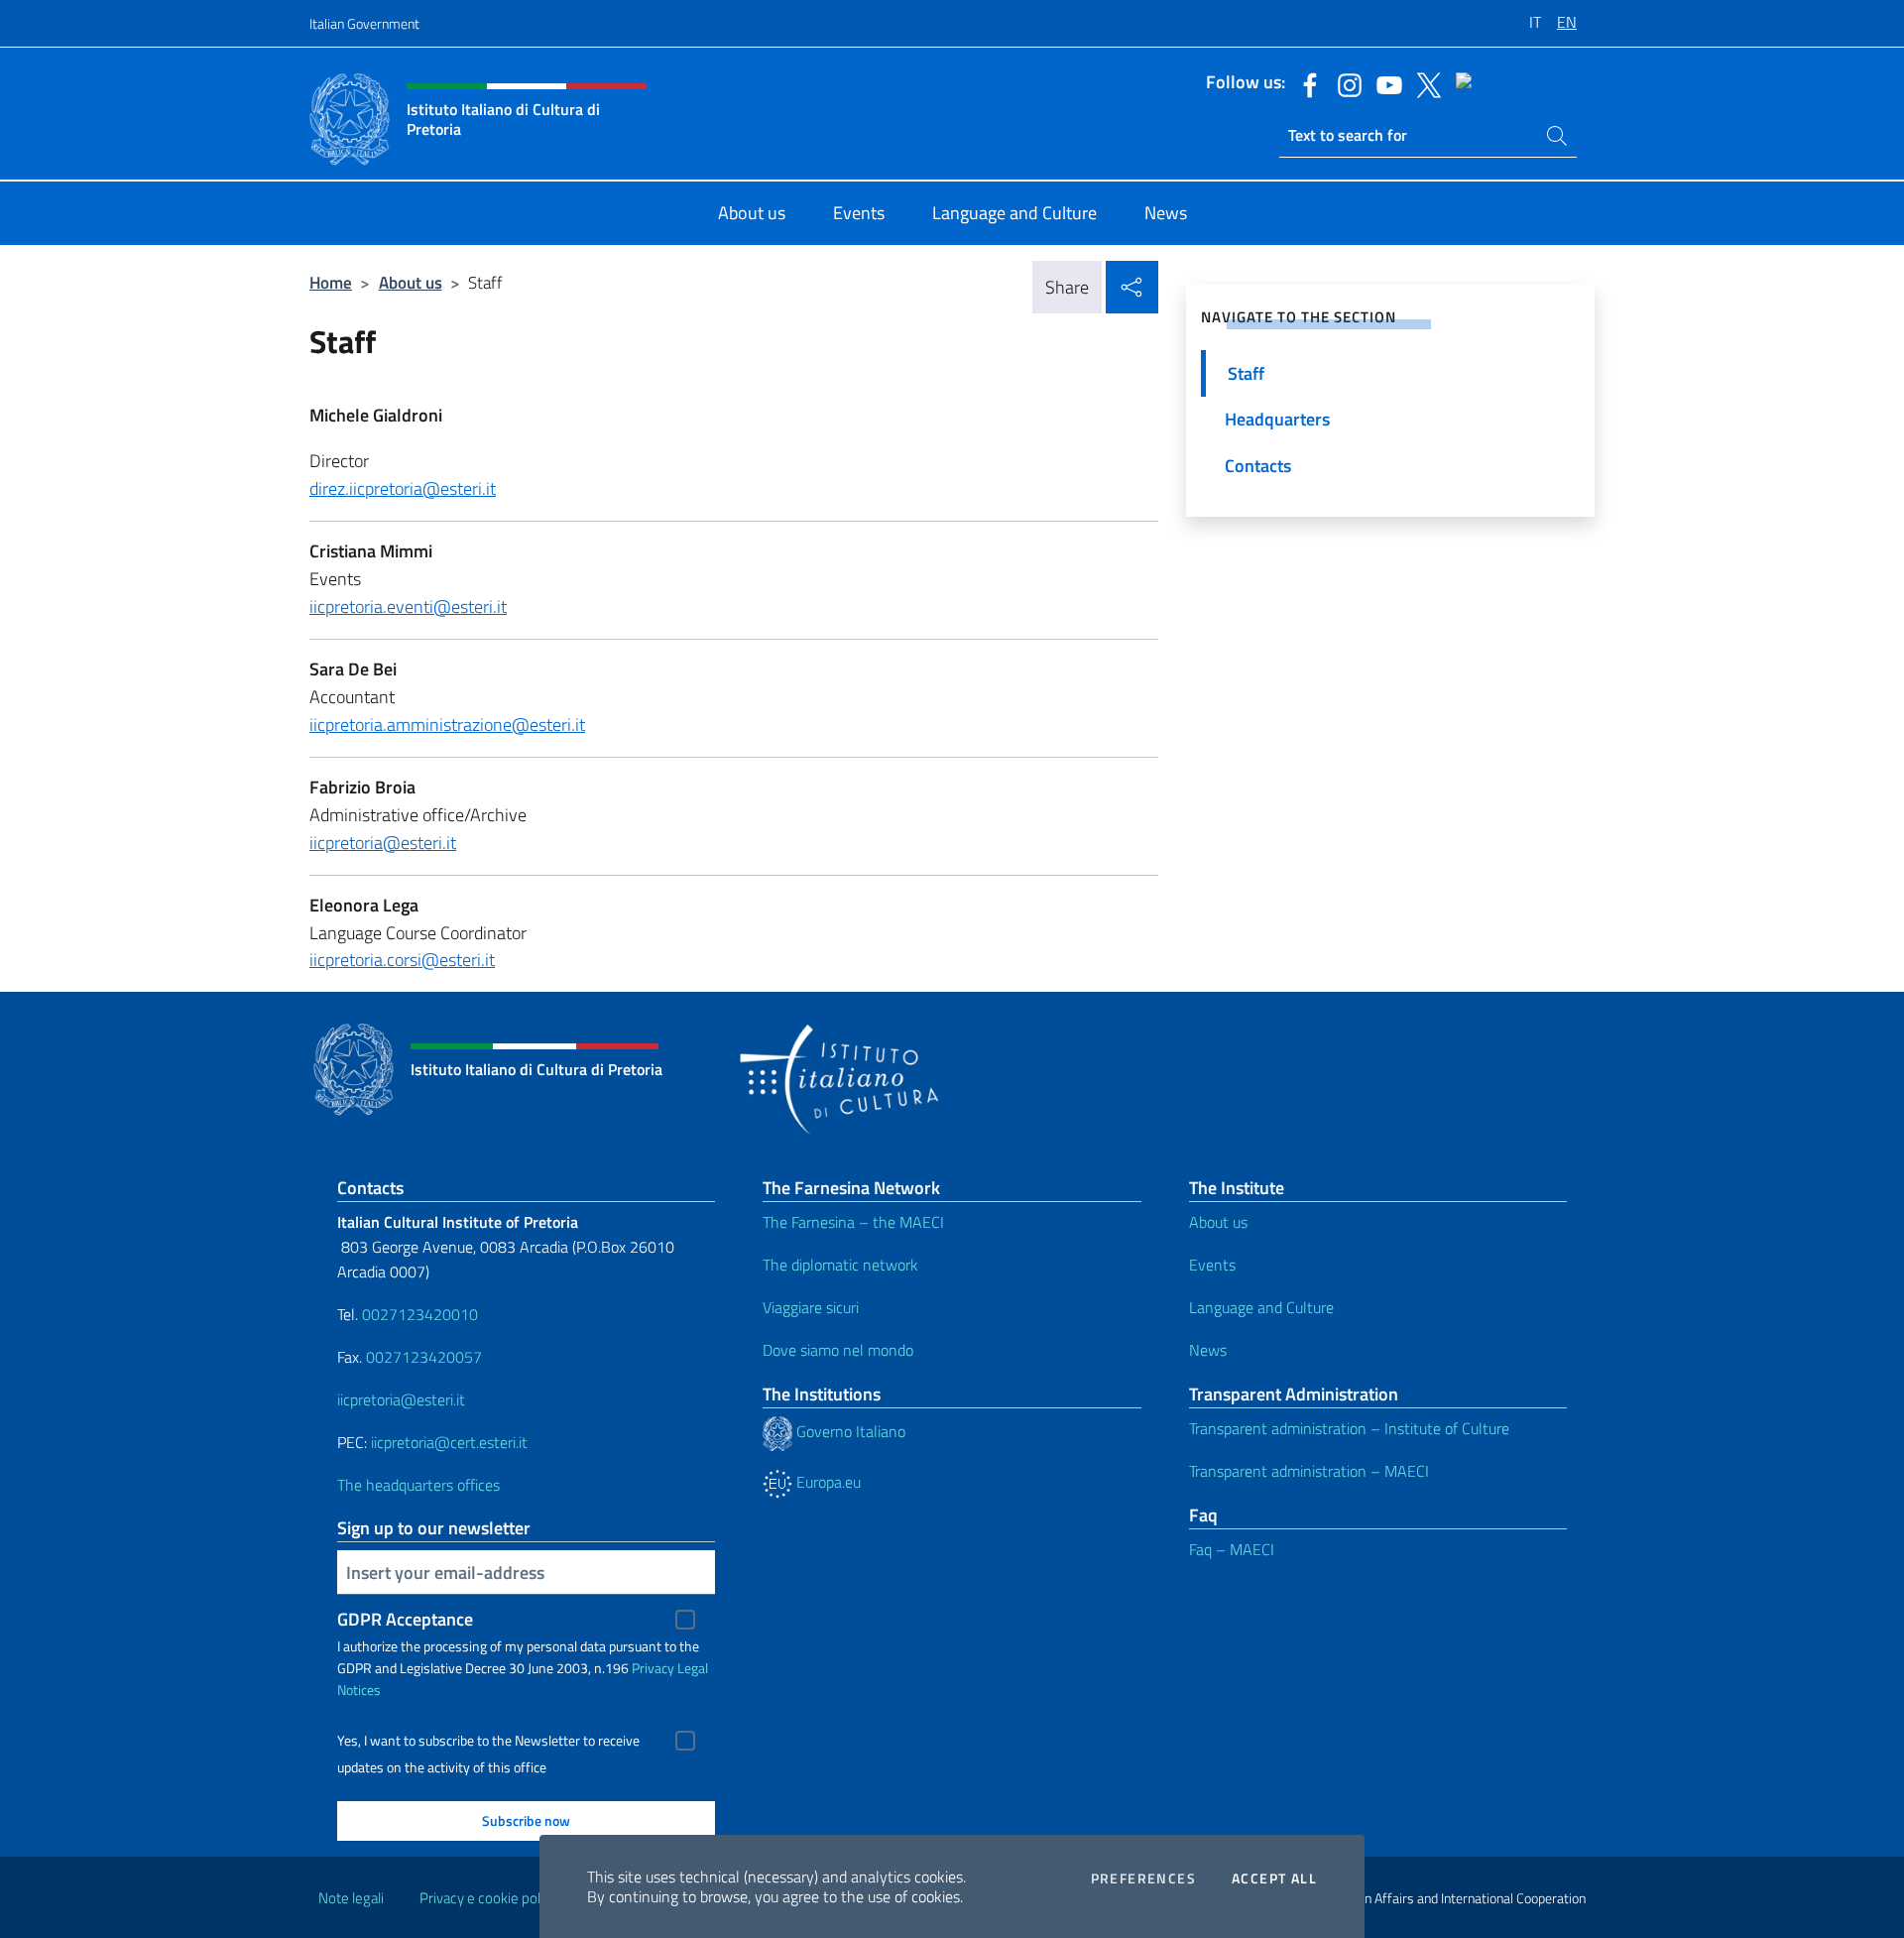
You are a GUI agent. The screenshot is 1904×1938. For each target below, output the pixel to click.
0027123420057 (424, 1357)
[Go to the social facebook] (1305, 83)
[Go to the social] (1510, 83)
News (1208, 1350)
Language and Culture (1261, 1307)
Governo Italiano (849, 1431)
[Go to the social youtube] (1384, 83)
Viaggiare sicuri (811, 1307)
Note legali (351, 1898)
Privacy (653, 1668)
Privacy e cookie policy (488, 1898)
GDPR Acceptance (405, 1619)
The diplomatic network (840, 1265)
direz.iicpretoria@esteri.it (403, 488)
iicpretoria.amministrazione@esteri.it (447, 725)
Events (1212, 1265)
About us (411, 282)
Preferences (1143, 1878)
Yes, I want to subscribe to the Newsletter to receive (488, 1741)
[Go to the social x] (1424, 83)
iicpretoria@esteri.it (383, 843)
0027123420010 (420, 1314)
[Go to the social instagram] (1345, 83)
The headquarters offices (418, 1485)
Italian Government (364, 23)
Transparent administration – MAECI (1309, 1471)
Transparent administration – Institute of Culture (1349, 1428)
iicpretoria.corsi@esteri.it (402, 960)
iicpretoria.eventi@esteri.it (408, 606)
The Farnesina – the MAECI (853, 1222)
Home (331, 282)
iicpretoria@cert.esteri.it (449, 1442)
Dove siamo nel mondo (838, 1350)
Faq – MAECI (1232, 1549)
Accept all (1274, 1878)
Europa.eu (827, 1482)
